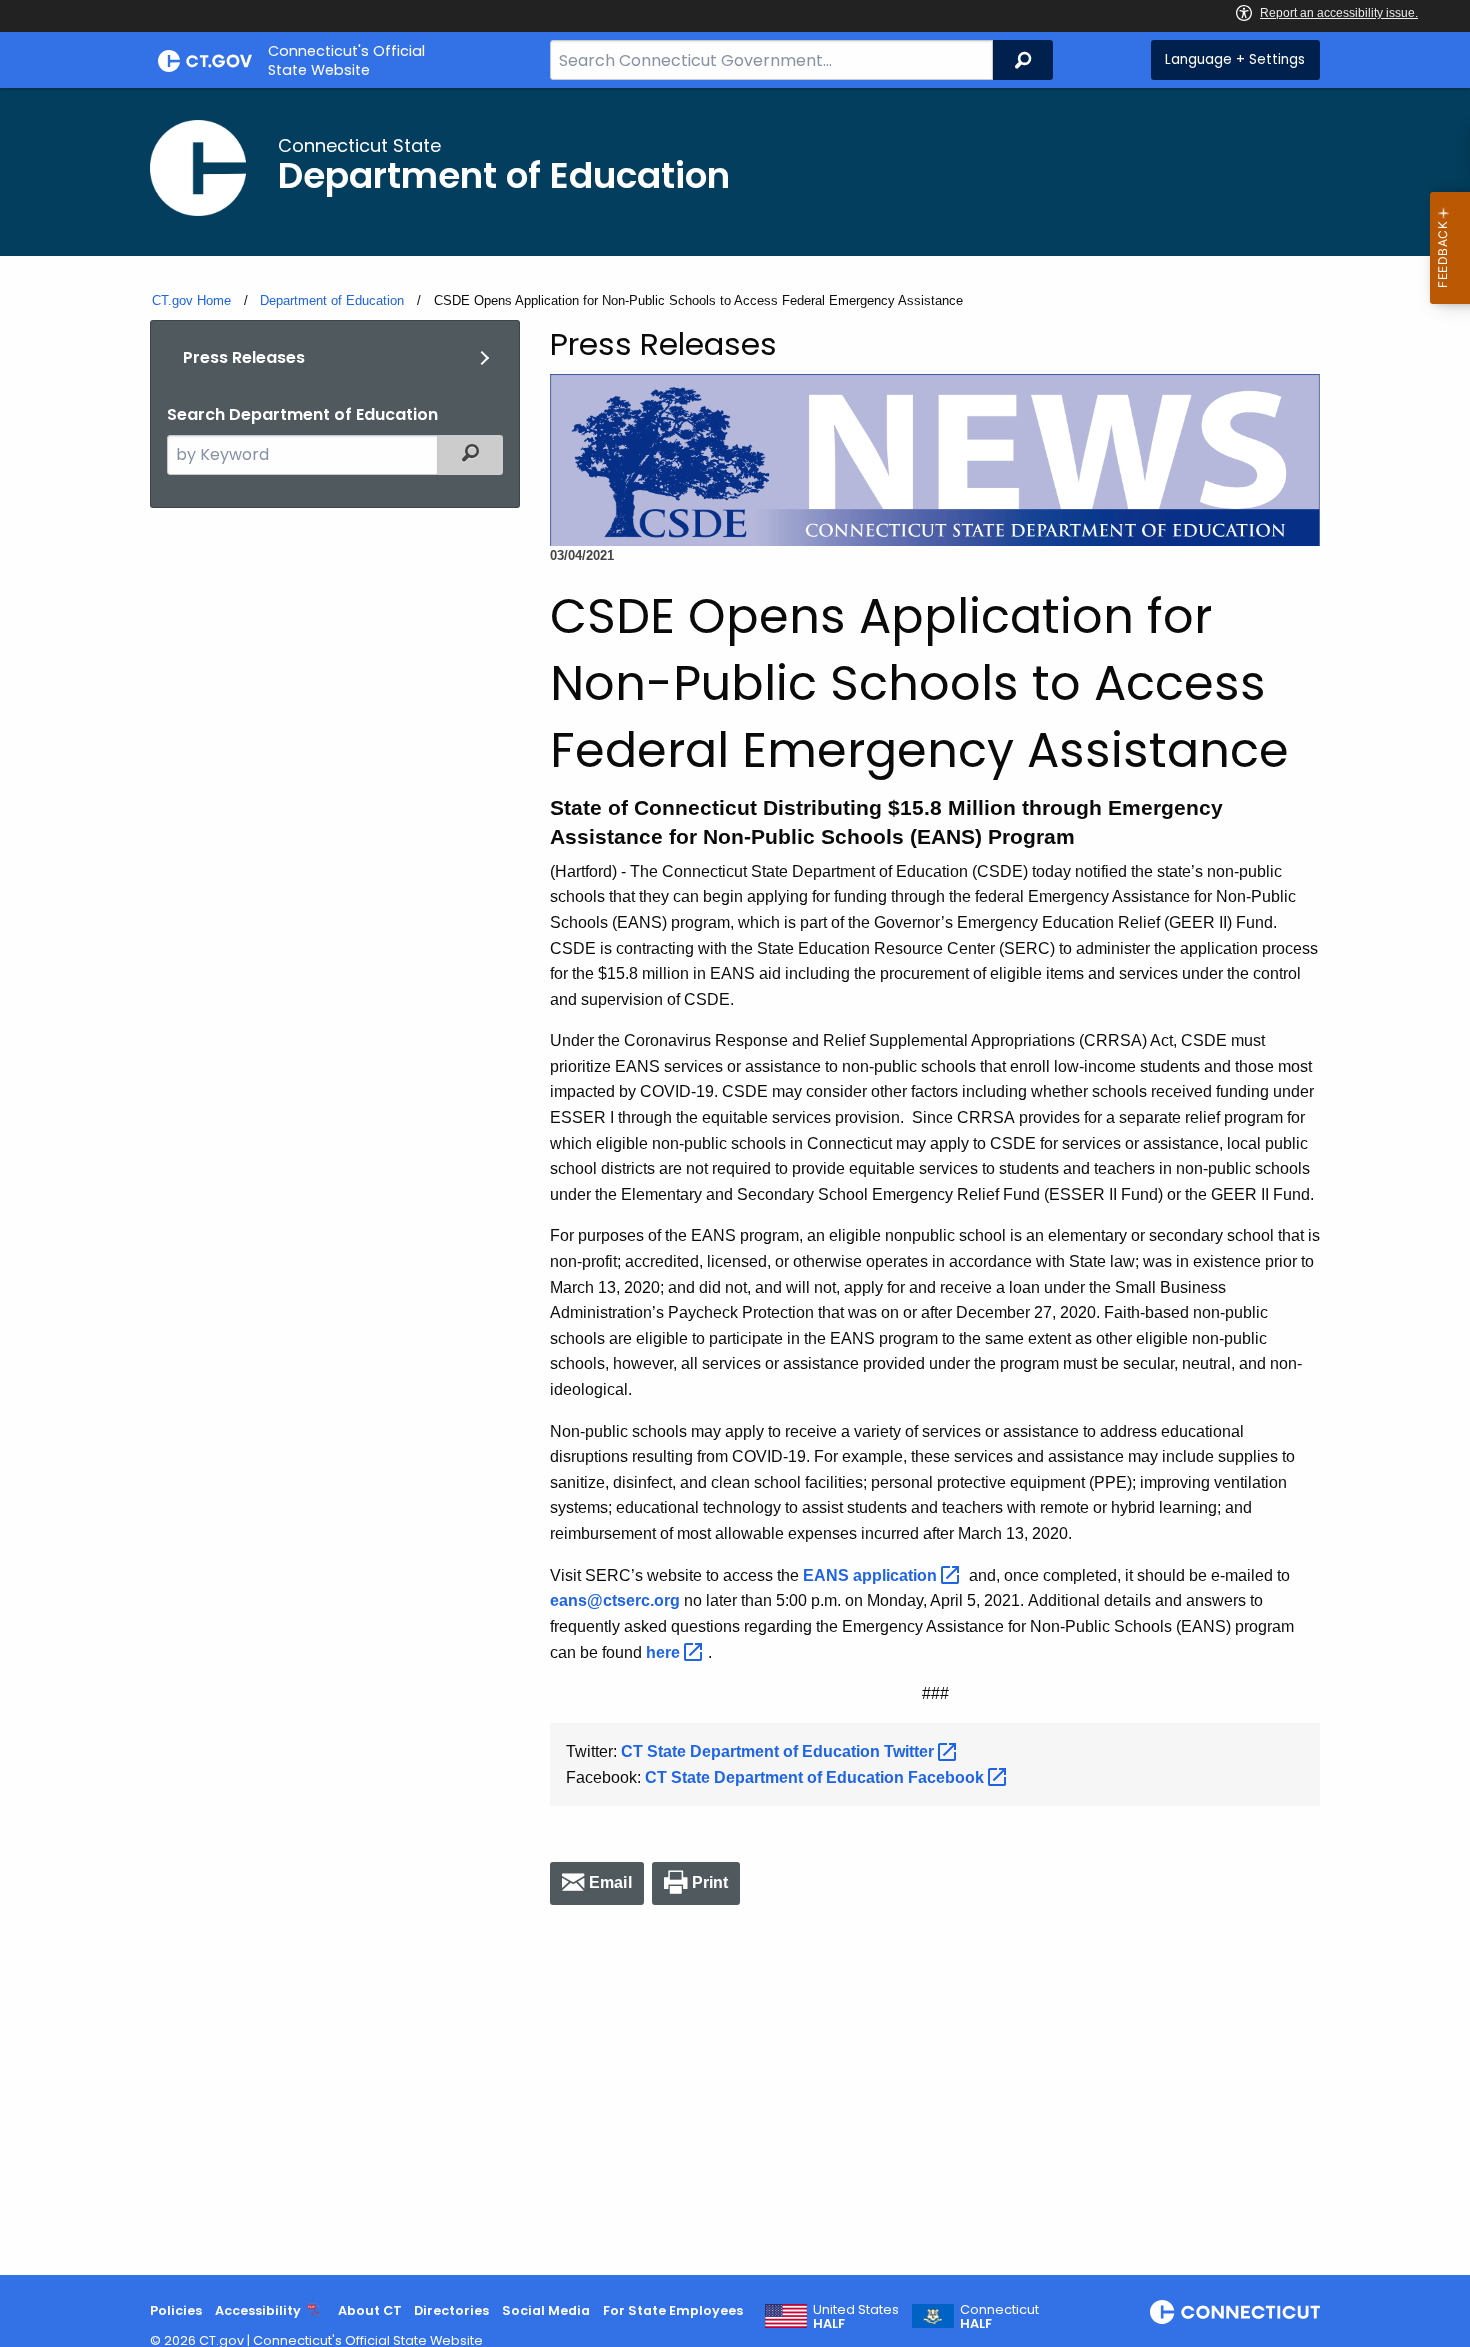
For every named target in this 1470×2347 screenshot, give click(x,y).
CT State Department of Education (779, 1751)
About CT (370, 2310)
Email (610, 1882)
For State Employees (673, 2310)
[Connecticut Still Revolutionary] (1235, 2312)
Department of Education (332, 300)
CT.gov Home (191, 300)
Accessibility (258, 2310)
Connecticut (999, 2317)
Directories (451, 2310)
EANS (872, 1575)
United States (856, 2317)
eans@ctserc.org (615, 1600)
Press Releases (244, 357)
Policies (176, 2310)
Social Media (546, 2310)
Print (710, 1882)
